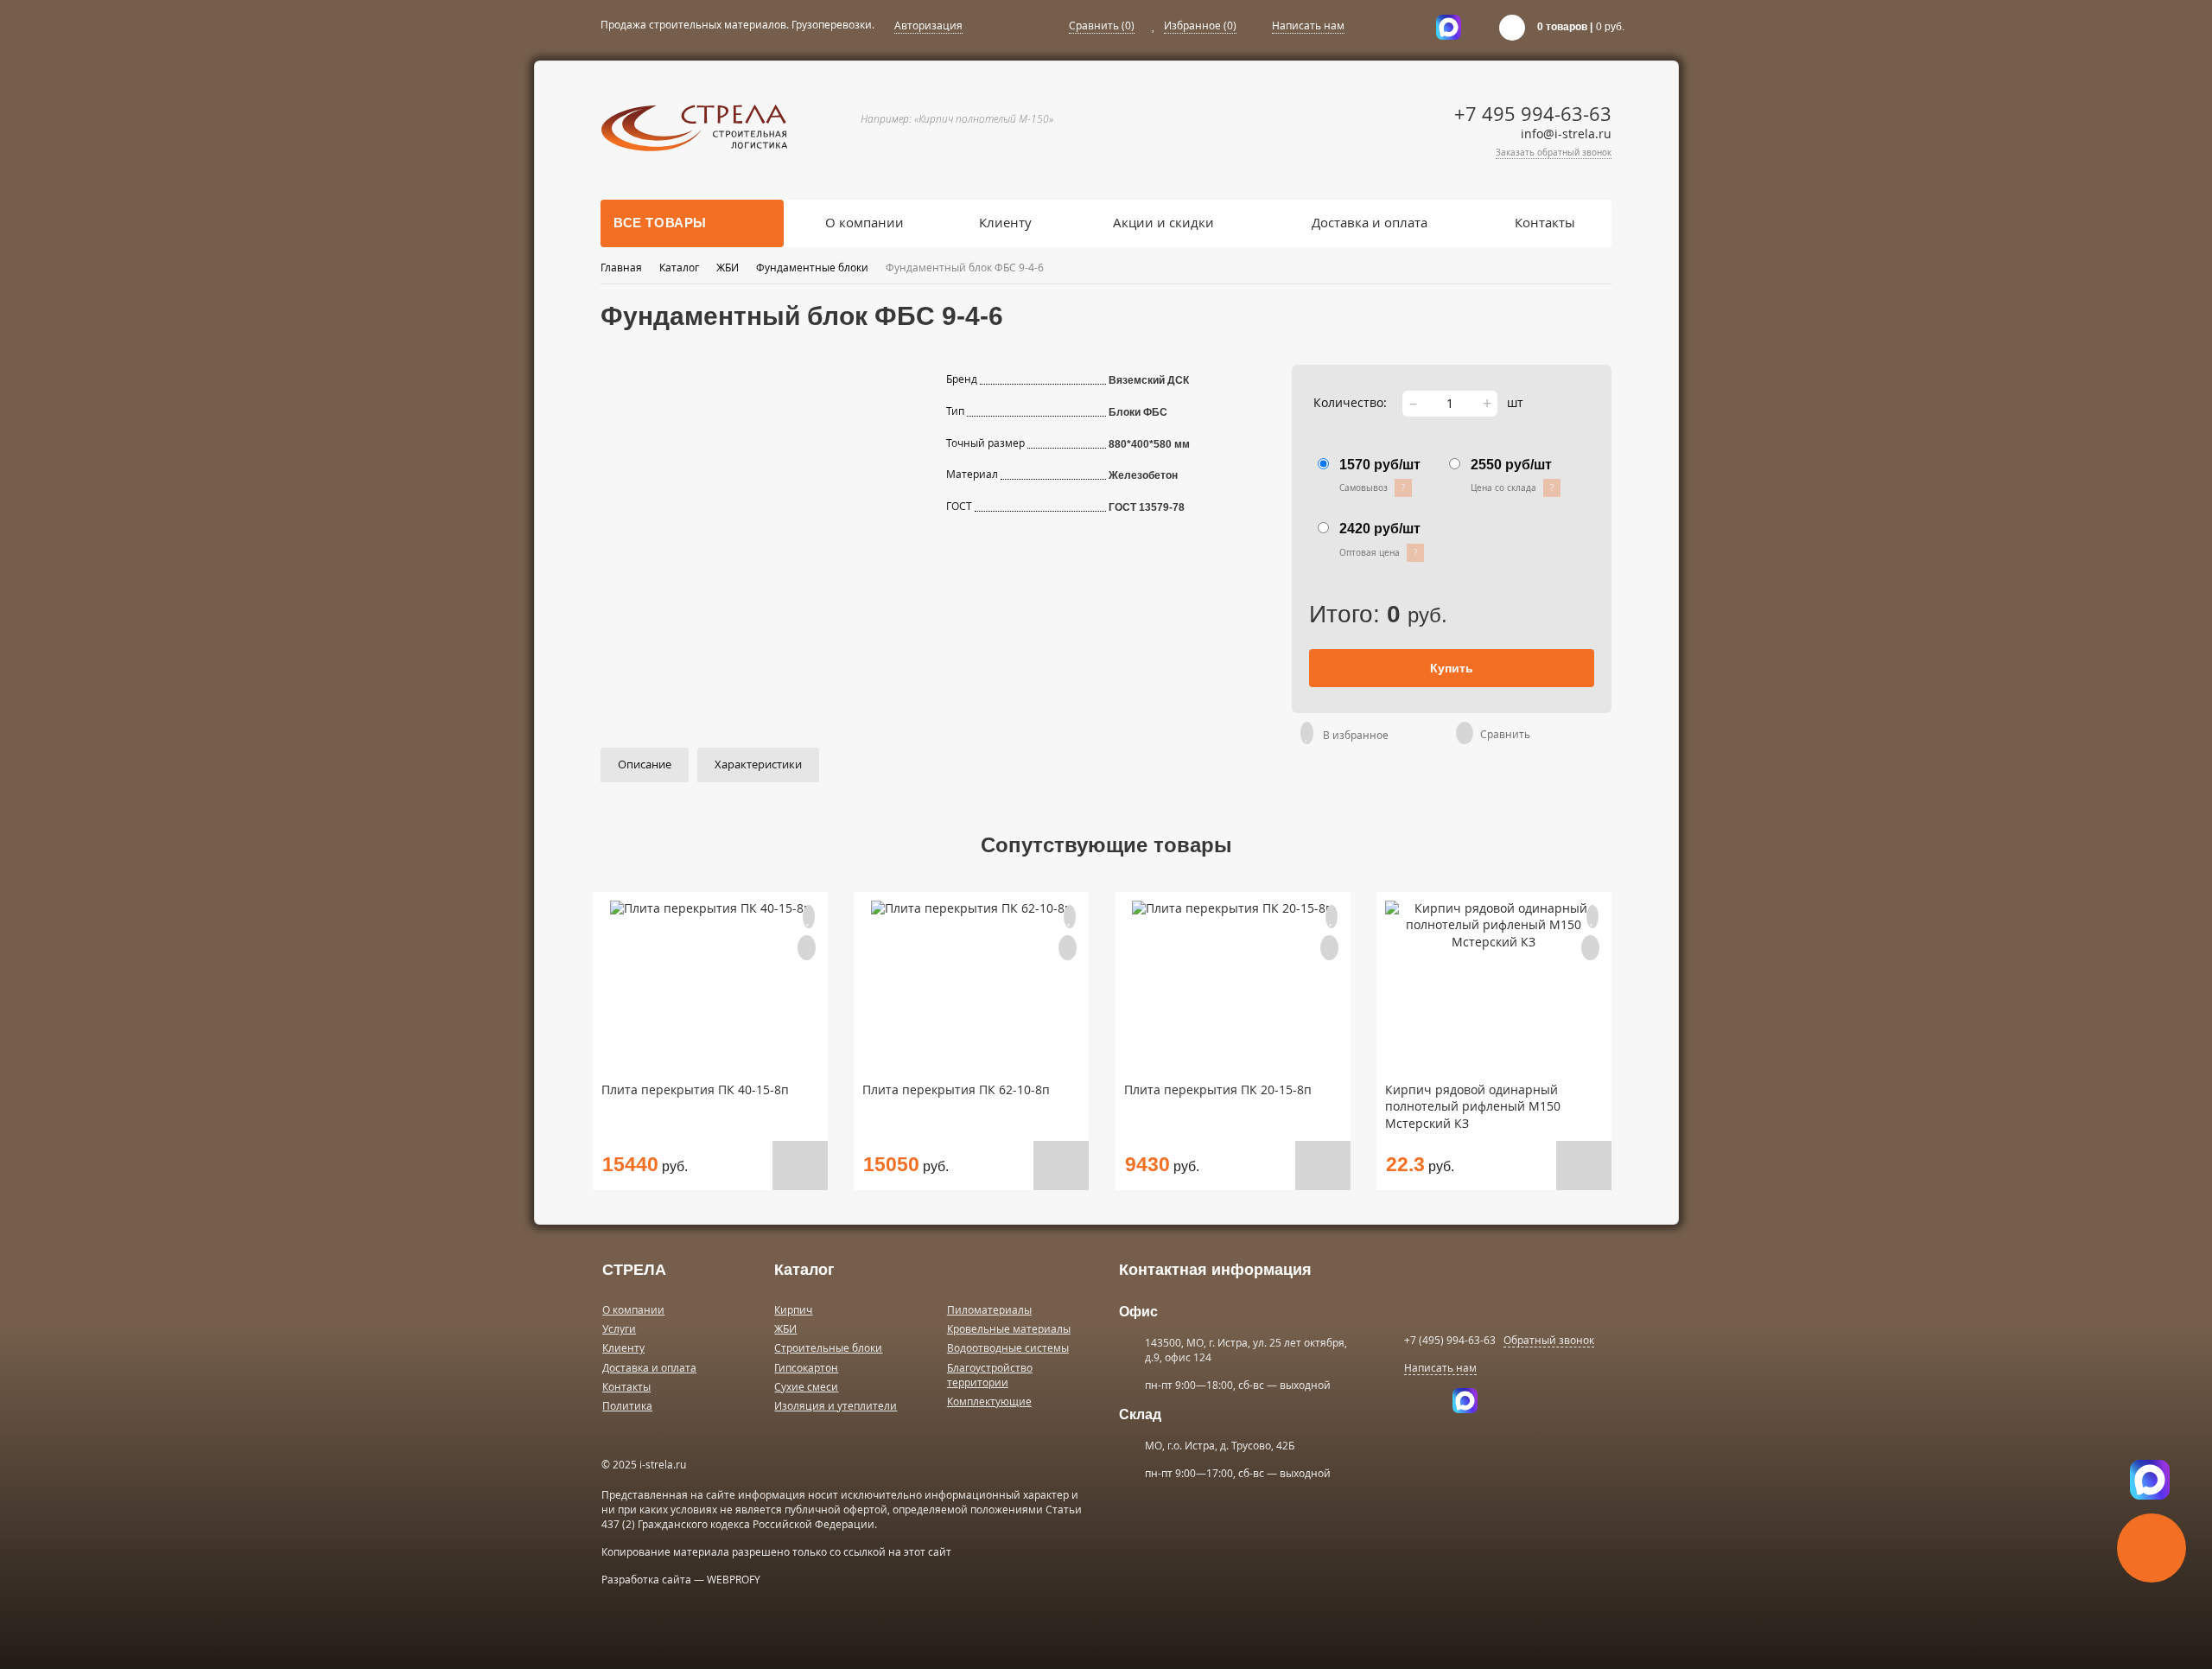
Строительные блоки (828, 1348)
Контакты (1545, 223)
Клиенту (1005, 223)
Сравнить (1102, 25)
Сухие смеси (806, 1387)
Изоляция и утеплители (836, 1406)
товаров (1562, 27)
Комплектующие (989, 1401)
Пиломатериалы (989, 1310)
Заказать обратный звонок (1554, 153)
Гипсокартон (806, 1368)
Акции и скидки (1163, 223)
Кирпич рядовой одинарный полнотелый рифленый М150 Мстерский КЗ (1473, 1107)
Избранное (1200, 25)
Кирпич (793, 1310)
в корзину (800, 1166)
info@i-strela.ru (1566, 134)
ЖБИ (728, 268)
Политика (627, 1406)
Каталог (679, 268)
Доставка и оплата (1370, 223)
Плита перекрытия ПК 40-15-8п (695, 1090)
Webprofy (734, 1580)
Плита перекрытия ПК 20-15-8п (1218, 1090)
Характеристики (758, 764)
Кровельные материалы (1009, 1329)
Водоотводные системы (1008, 1348)
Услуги (619, 1329)
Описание (645, 764)
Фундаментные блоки (812, 268)
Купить (1452, 668)
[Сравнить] (1468, 734)
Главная (621, 268)
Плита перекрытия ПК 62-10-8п (956, 1090)
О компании (864, 223)
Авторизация (928, 25)
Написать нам (1308, 25)
